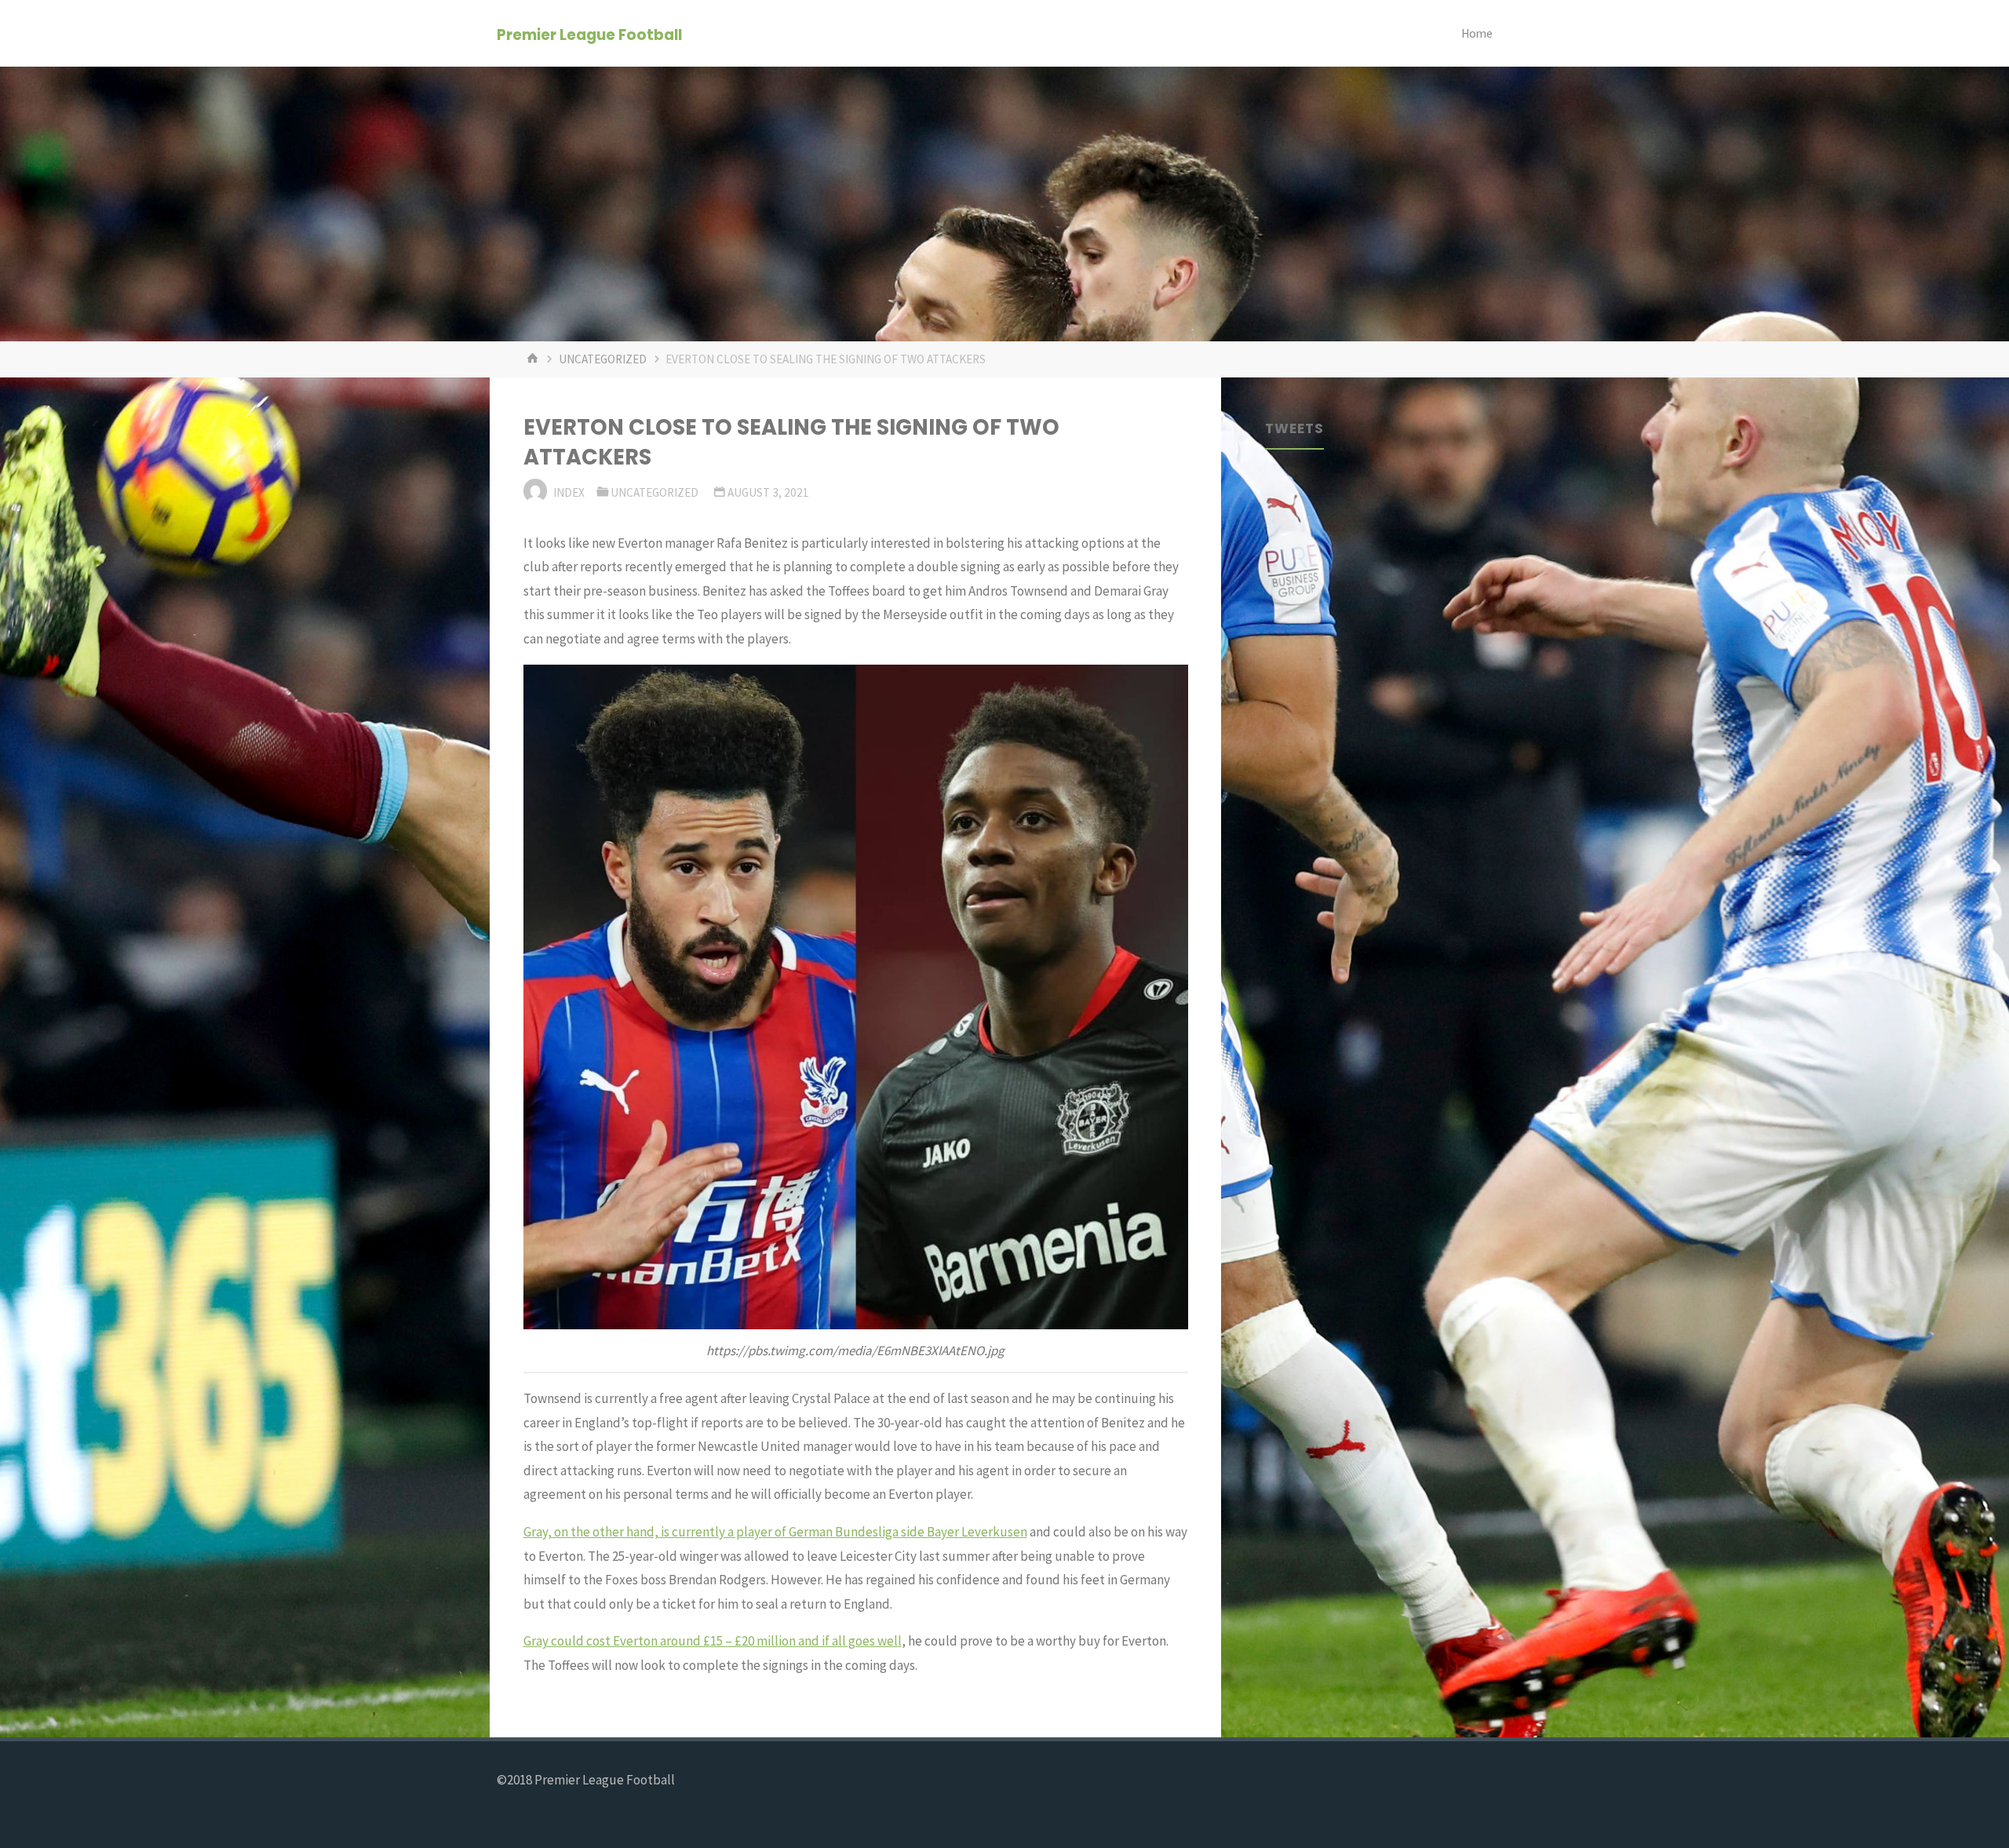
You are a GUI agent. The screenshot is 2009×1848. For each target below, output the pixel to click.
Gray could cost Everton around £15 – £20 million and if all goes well (713, 1641)
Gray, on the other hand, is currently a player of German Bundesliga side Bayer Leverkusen (775, 1532)
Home (1477, 33)
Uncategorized (603, 359)
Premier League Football (589, 34)
